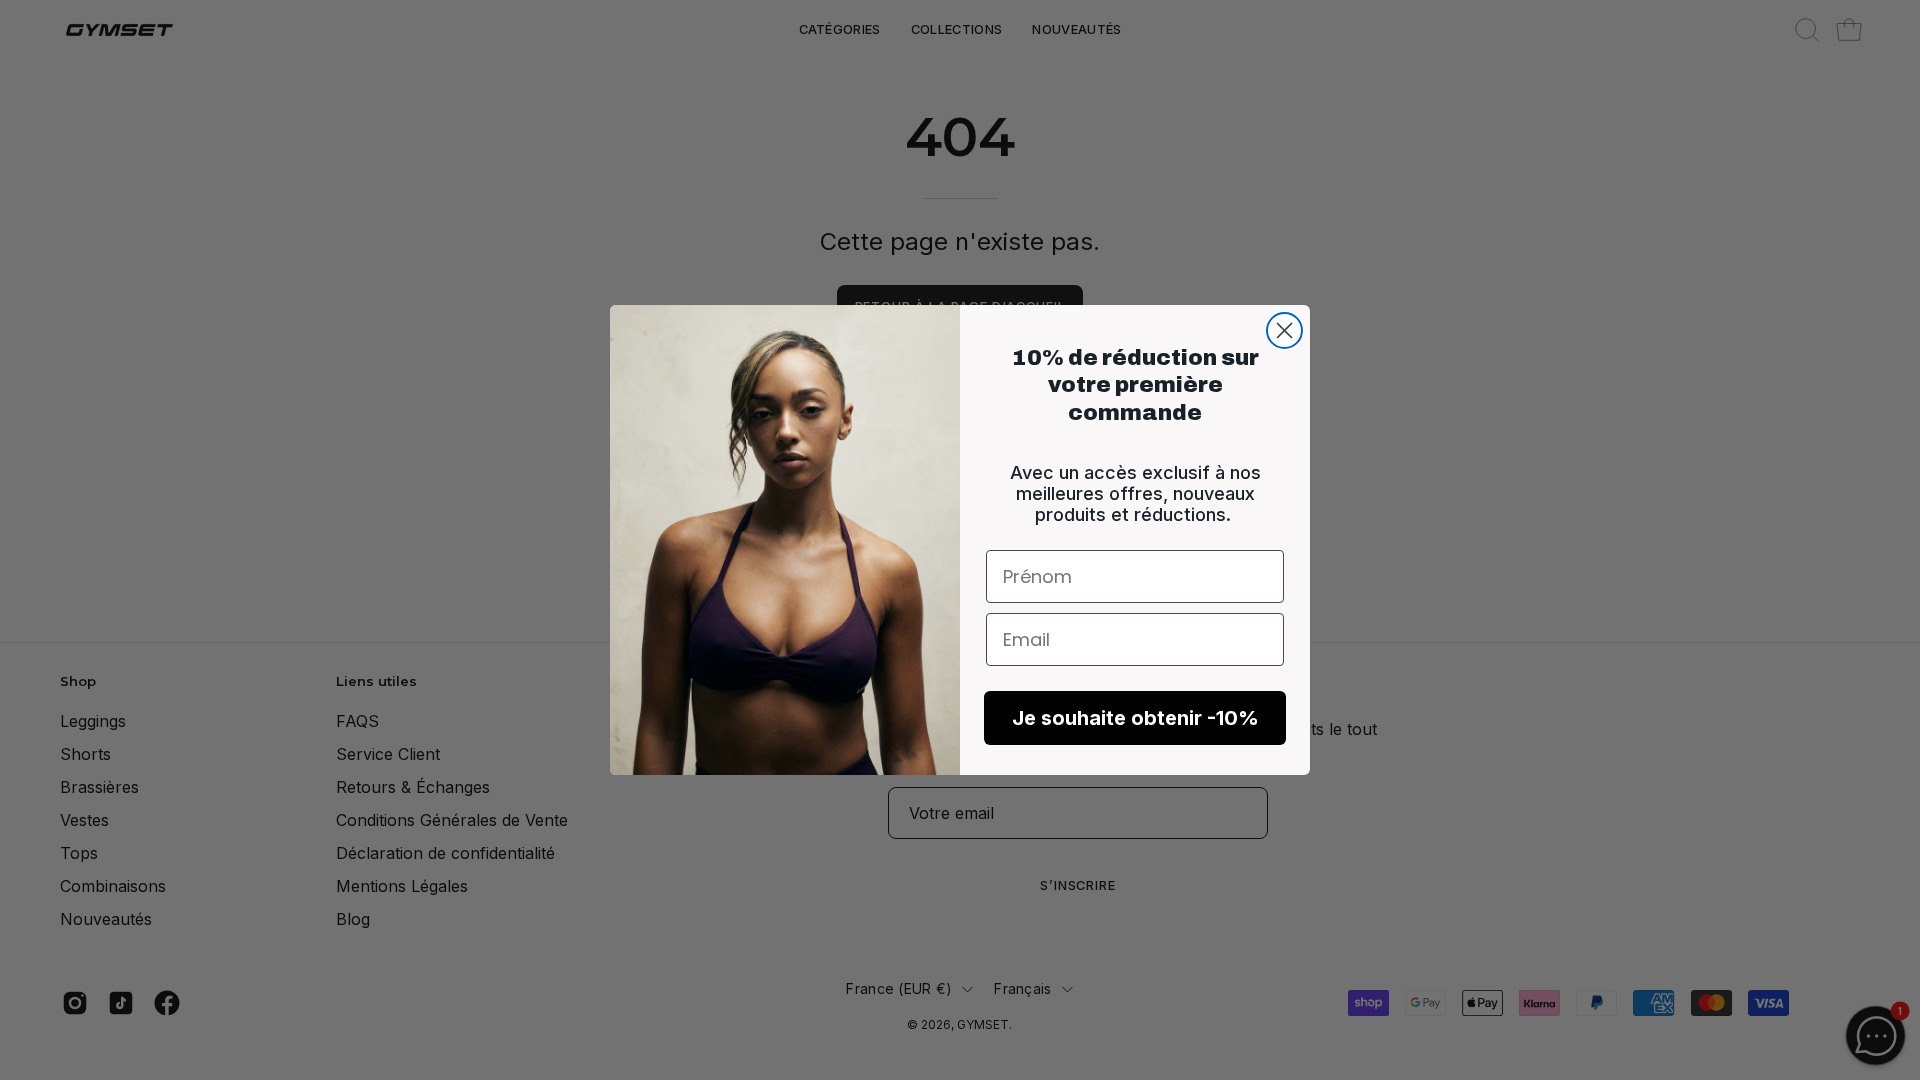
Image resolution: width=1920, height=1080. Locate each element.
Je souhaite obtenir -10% (1135, 718)
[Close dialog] (1284, 330)
